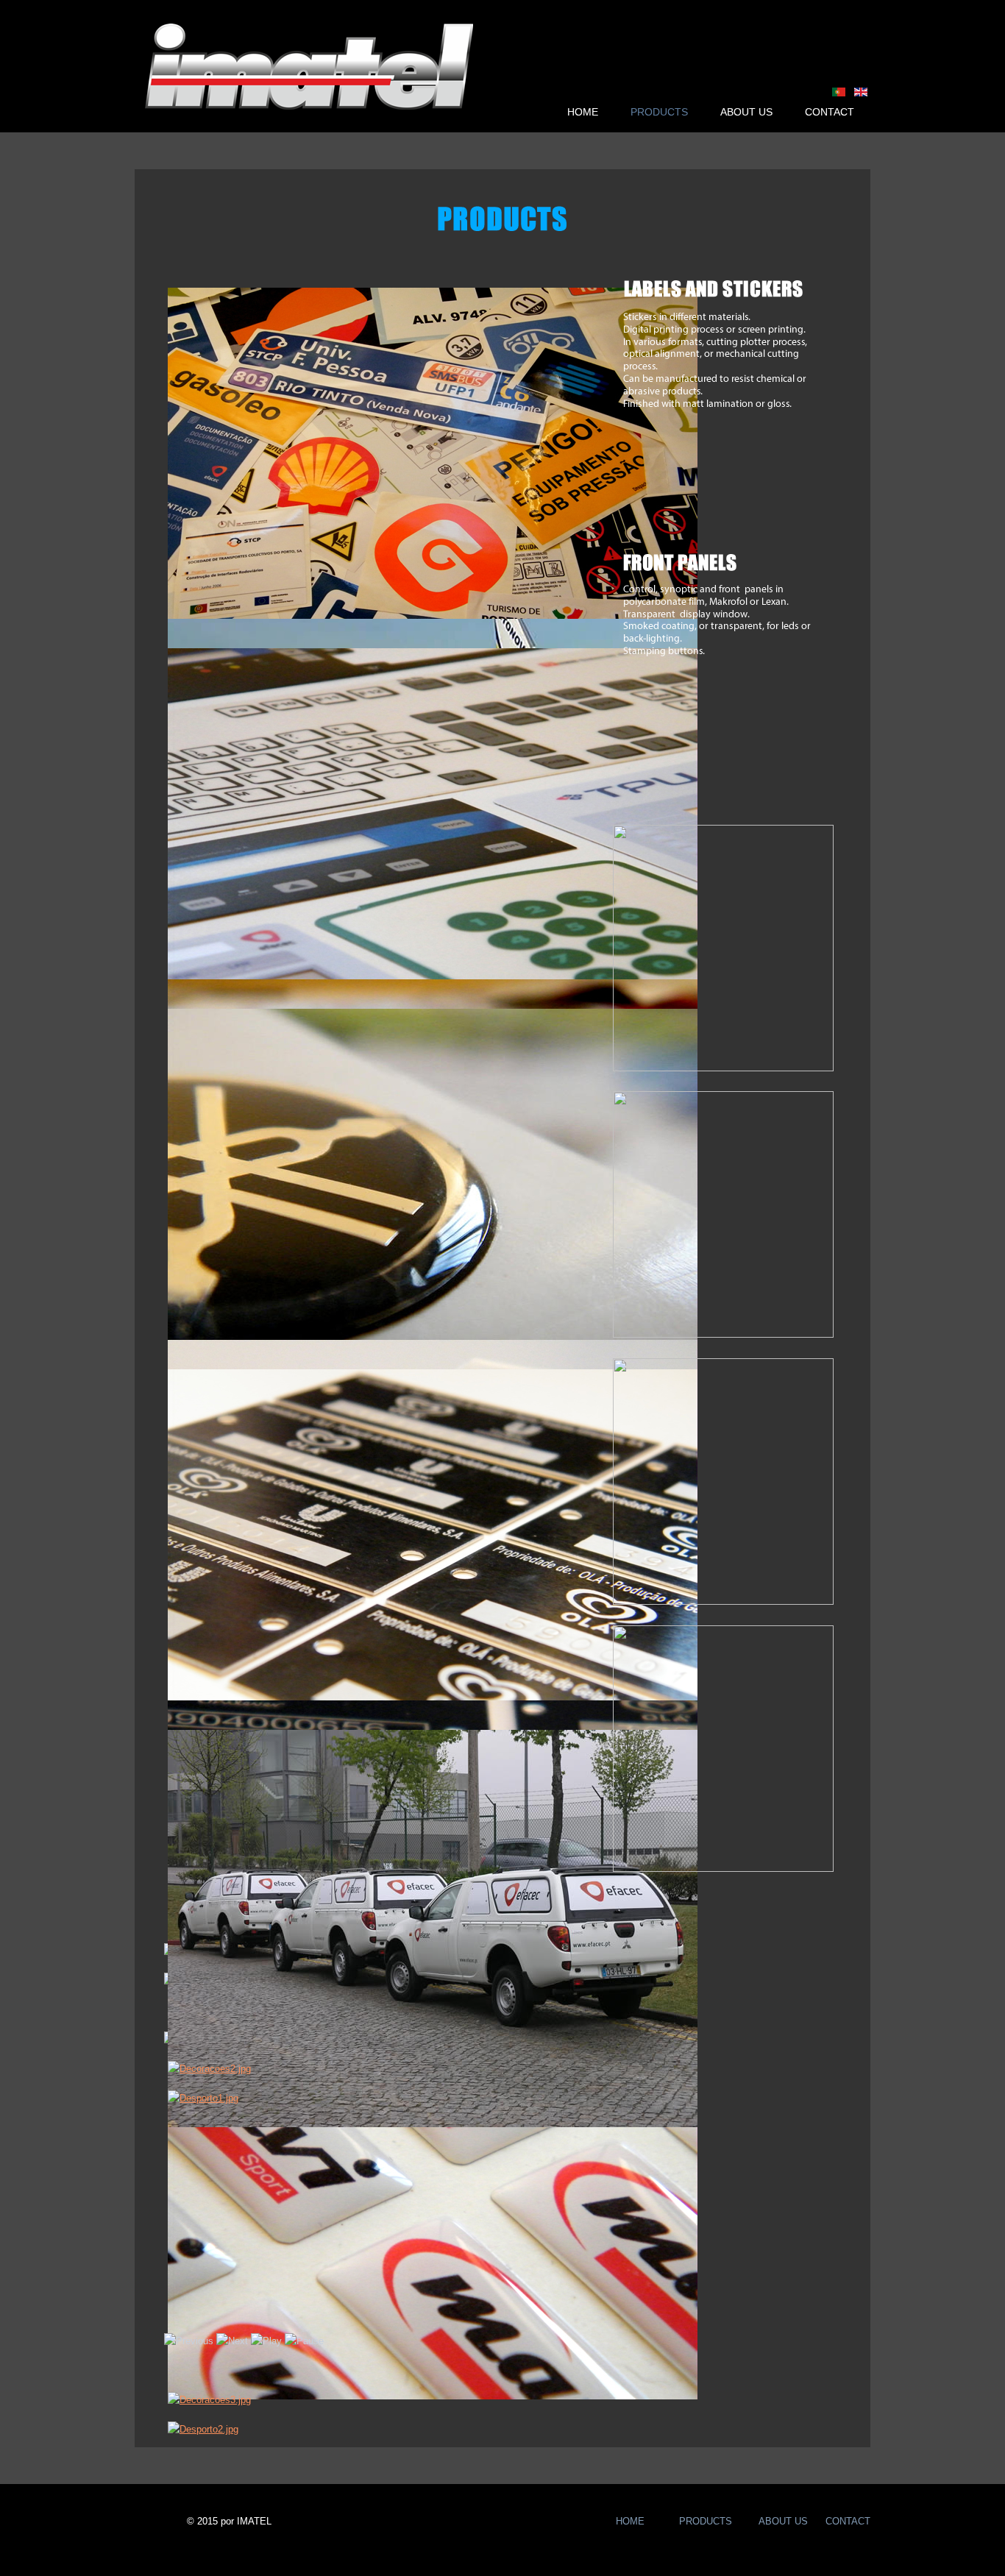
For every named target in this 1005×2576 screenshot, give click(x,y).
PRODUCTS (659, 112)
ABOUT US (746, 112)
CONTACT (830, 112)
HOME (583, 112)
